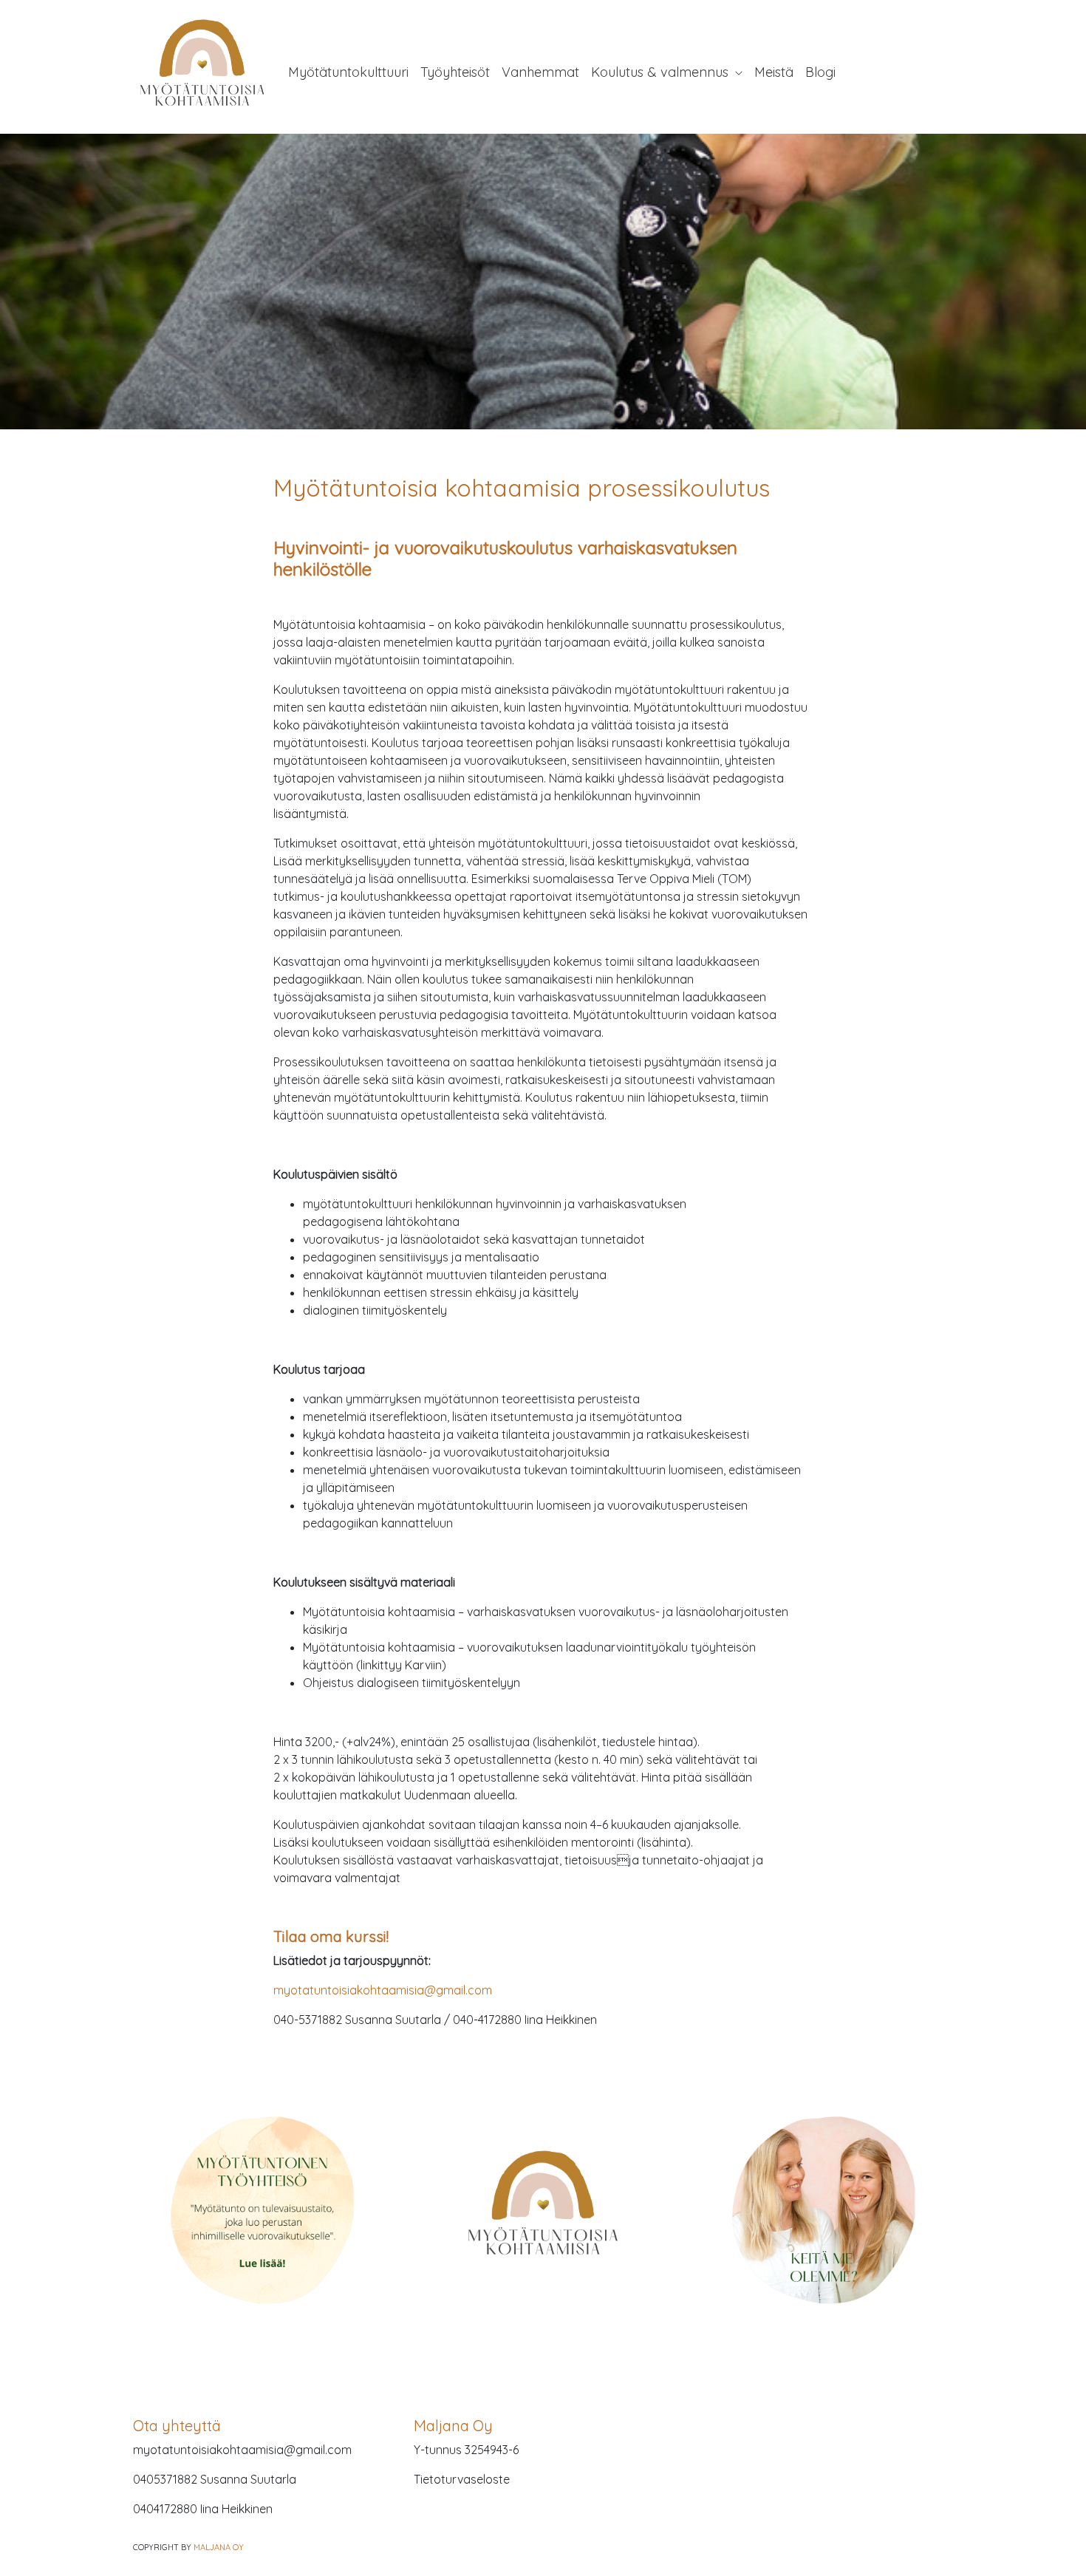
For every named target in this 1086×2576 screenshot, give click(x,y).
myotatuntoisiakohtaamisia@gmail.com (383, 1990)
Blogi (820, 72)
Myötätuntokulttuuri (348, 72)
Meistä (774, 72)
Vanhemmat (540, 72)
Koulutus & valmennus (662, 72)
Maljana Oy (219, 2547)
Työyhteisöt (455, 72)
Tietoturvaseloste (462, 2479)
